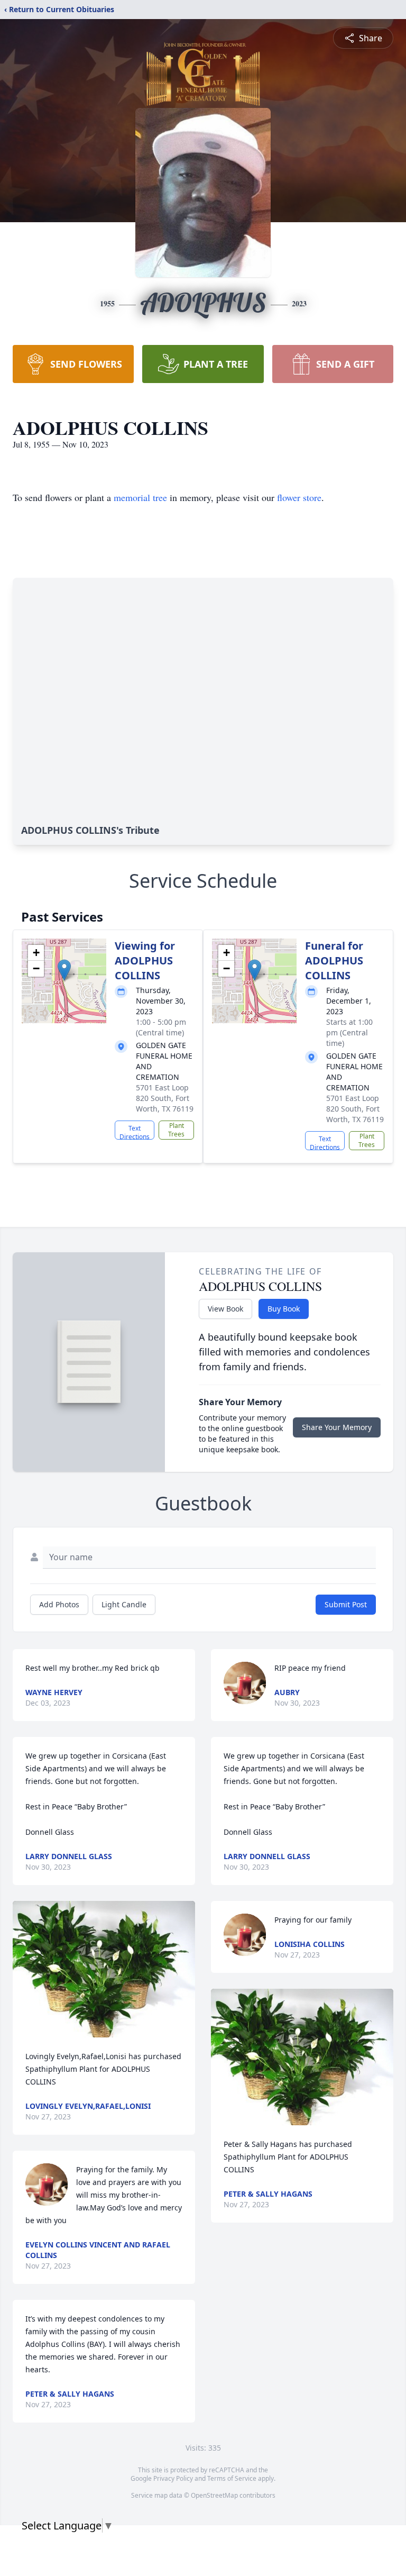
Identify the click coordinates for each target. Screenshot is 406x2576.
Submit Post (346, 1604)
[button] (64, 970)
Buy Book (284, 1309)
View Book (225, 1309)
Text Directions (135, 1132)
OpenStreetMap (214, 2495)
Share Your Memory (337, 1427)
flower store (299, 497)
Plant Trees (176, 1130)
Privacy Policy (173, 2478)
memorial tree (140, 497)
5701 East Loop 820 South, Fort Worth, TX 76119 (165, 1098)
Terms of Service (232, 2478)
